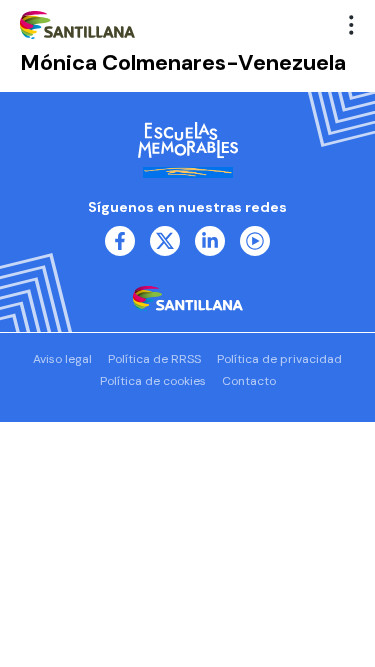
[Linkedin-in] (210, 241)
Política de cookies (153, 381)
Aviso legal (62, 359)
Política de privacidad (279, 359)
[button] (352, 25)
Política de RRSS (154, 359)
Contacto (249, 381)
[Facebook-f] (120, 241)
